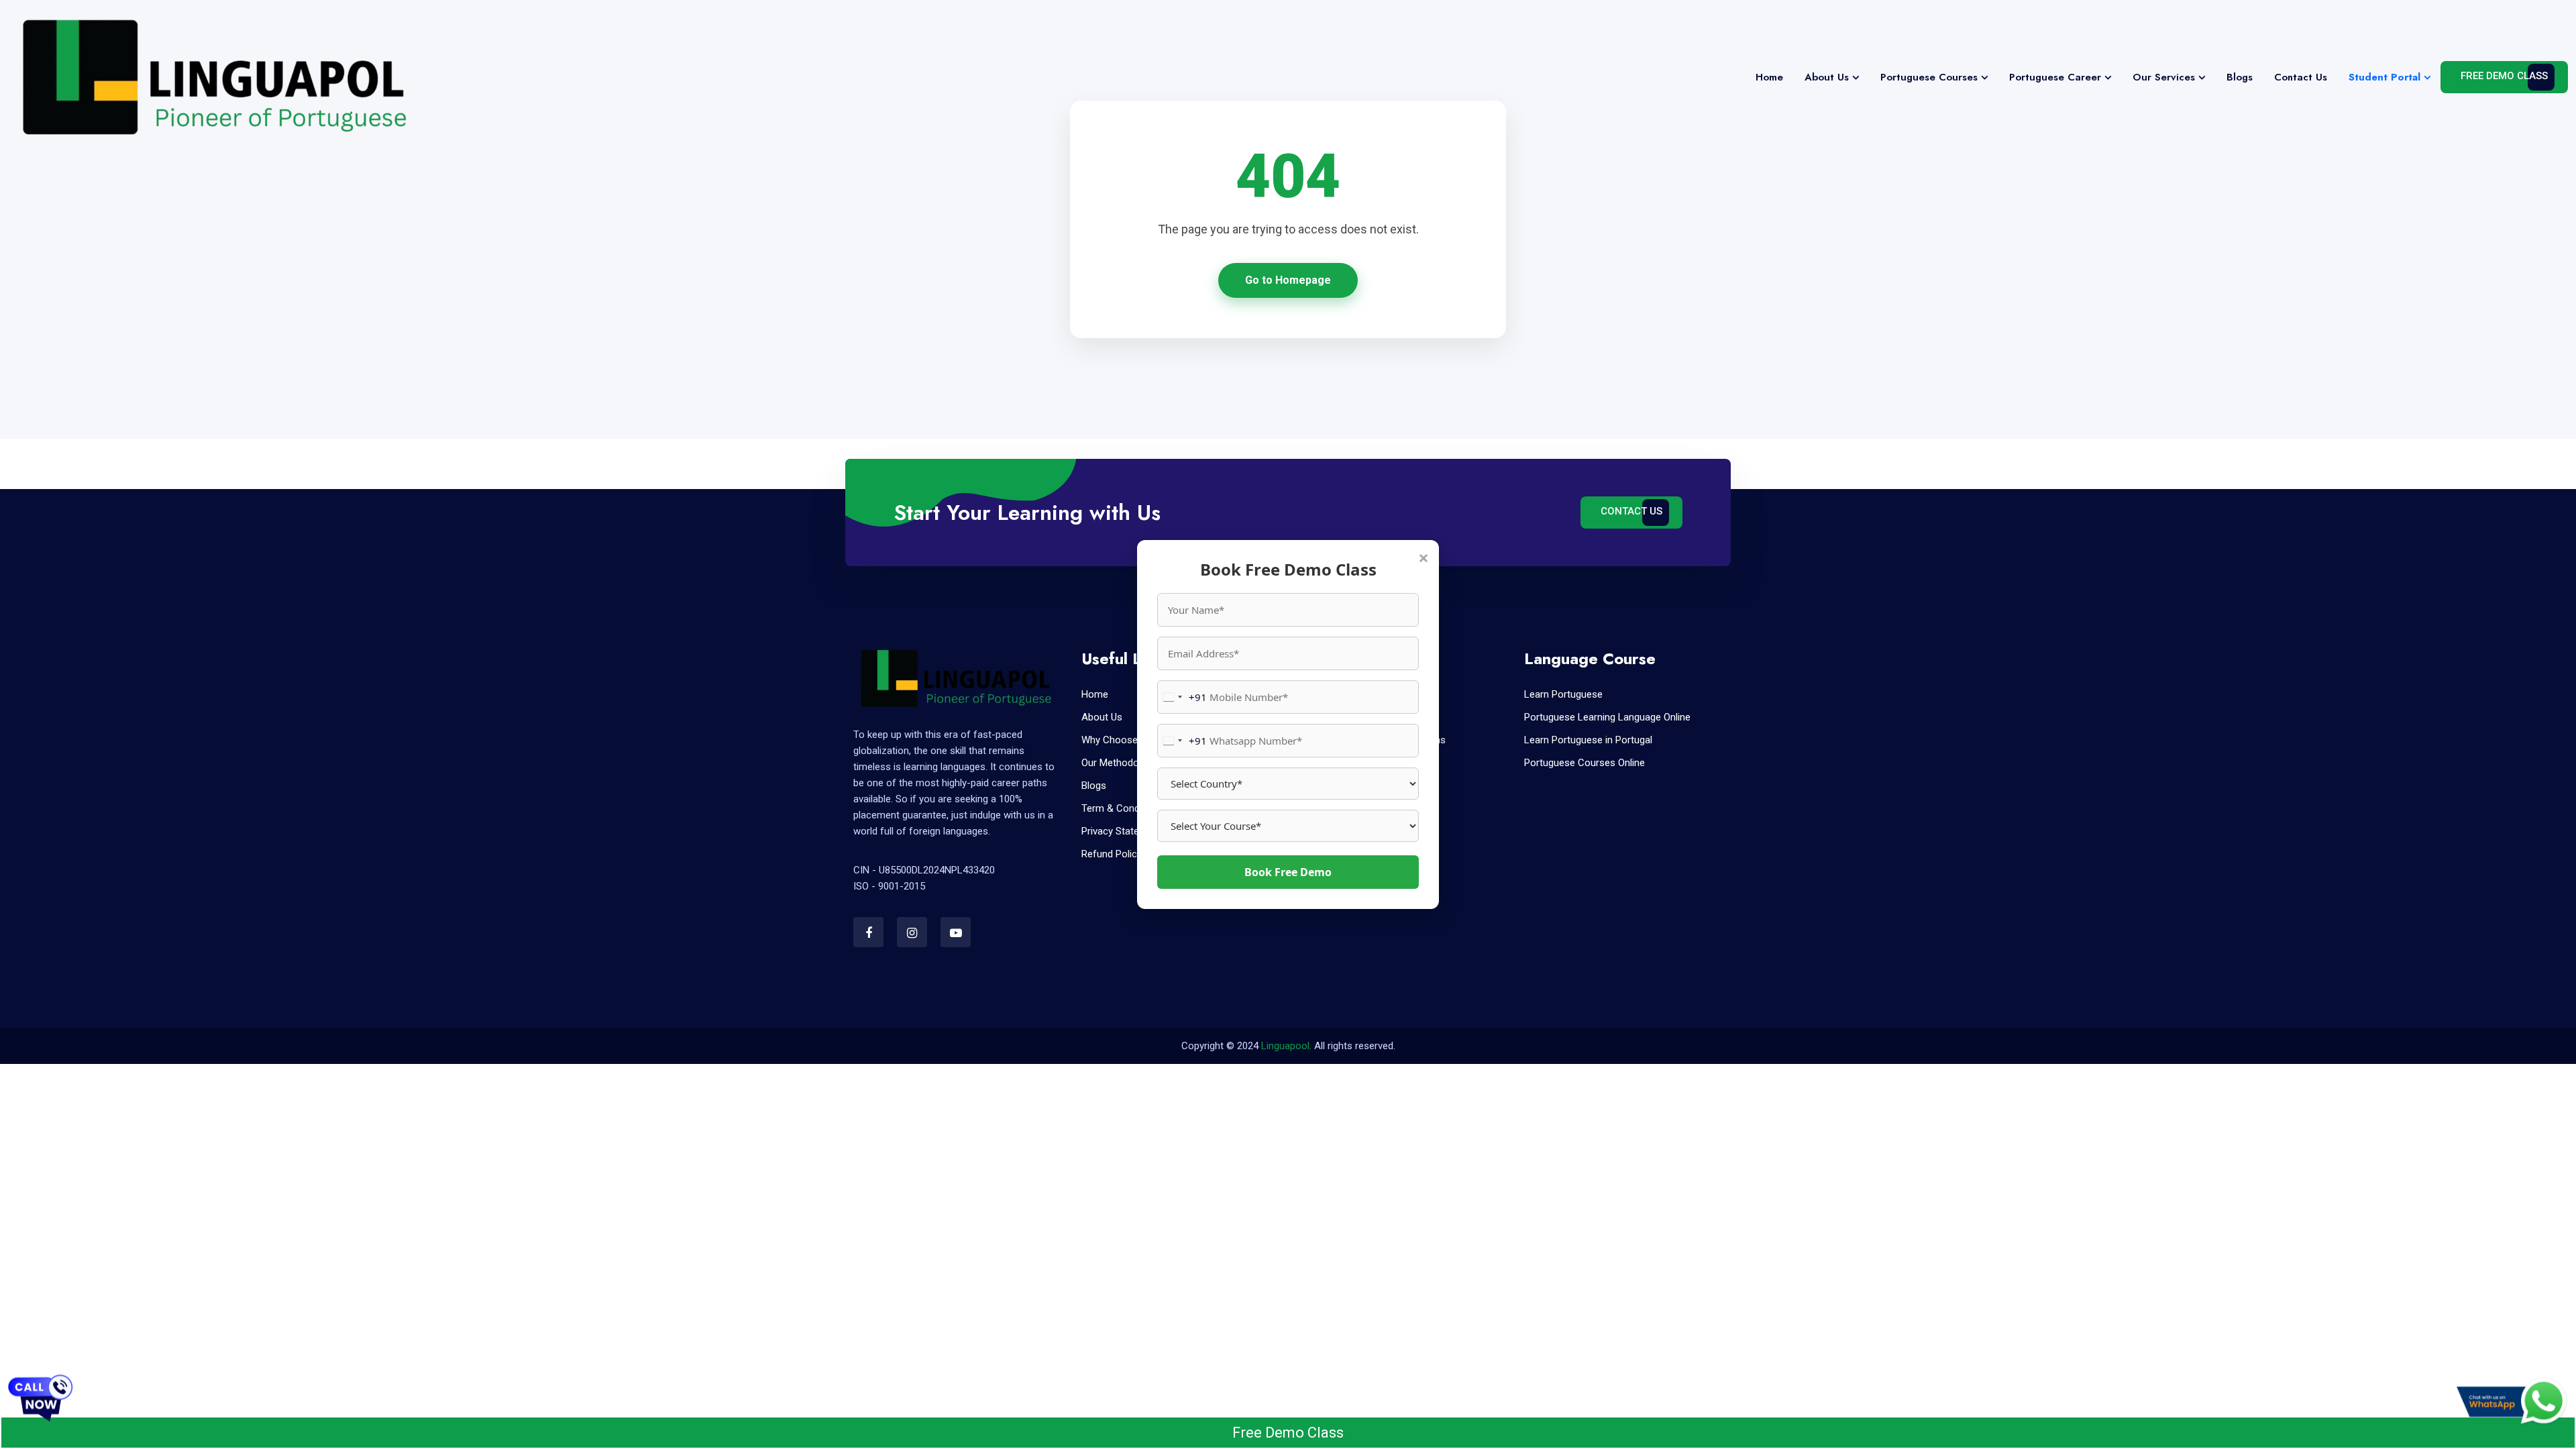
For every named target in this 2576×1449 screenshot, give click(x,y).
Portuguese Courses (1929, 77)
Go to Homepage (1288, 280)
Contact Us (2301, 77)
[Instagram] (912, 932)
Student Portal (2384, 77)
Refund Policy (1112, 854)
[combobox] (1182, 697)
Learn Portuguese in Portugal (1588, 740)
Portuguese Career (2055, 77)
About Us (1827, 77)
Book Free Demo (1288, 872)
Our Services (2164, 77)
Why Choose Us (1117, 740)
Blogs (2240, 77)
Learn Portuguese (1563, 694)
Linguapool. (1286, 1046)
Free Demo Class (2504, 76)
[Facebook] (868, 932)
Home (1769, 77)
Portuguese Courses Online (1585, 763)
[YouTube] (956, 932)
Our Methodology (1119, 763)
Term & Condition (1120, 808)
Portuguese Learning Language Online (1607, 717)
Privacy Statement (1122, 831)
